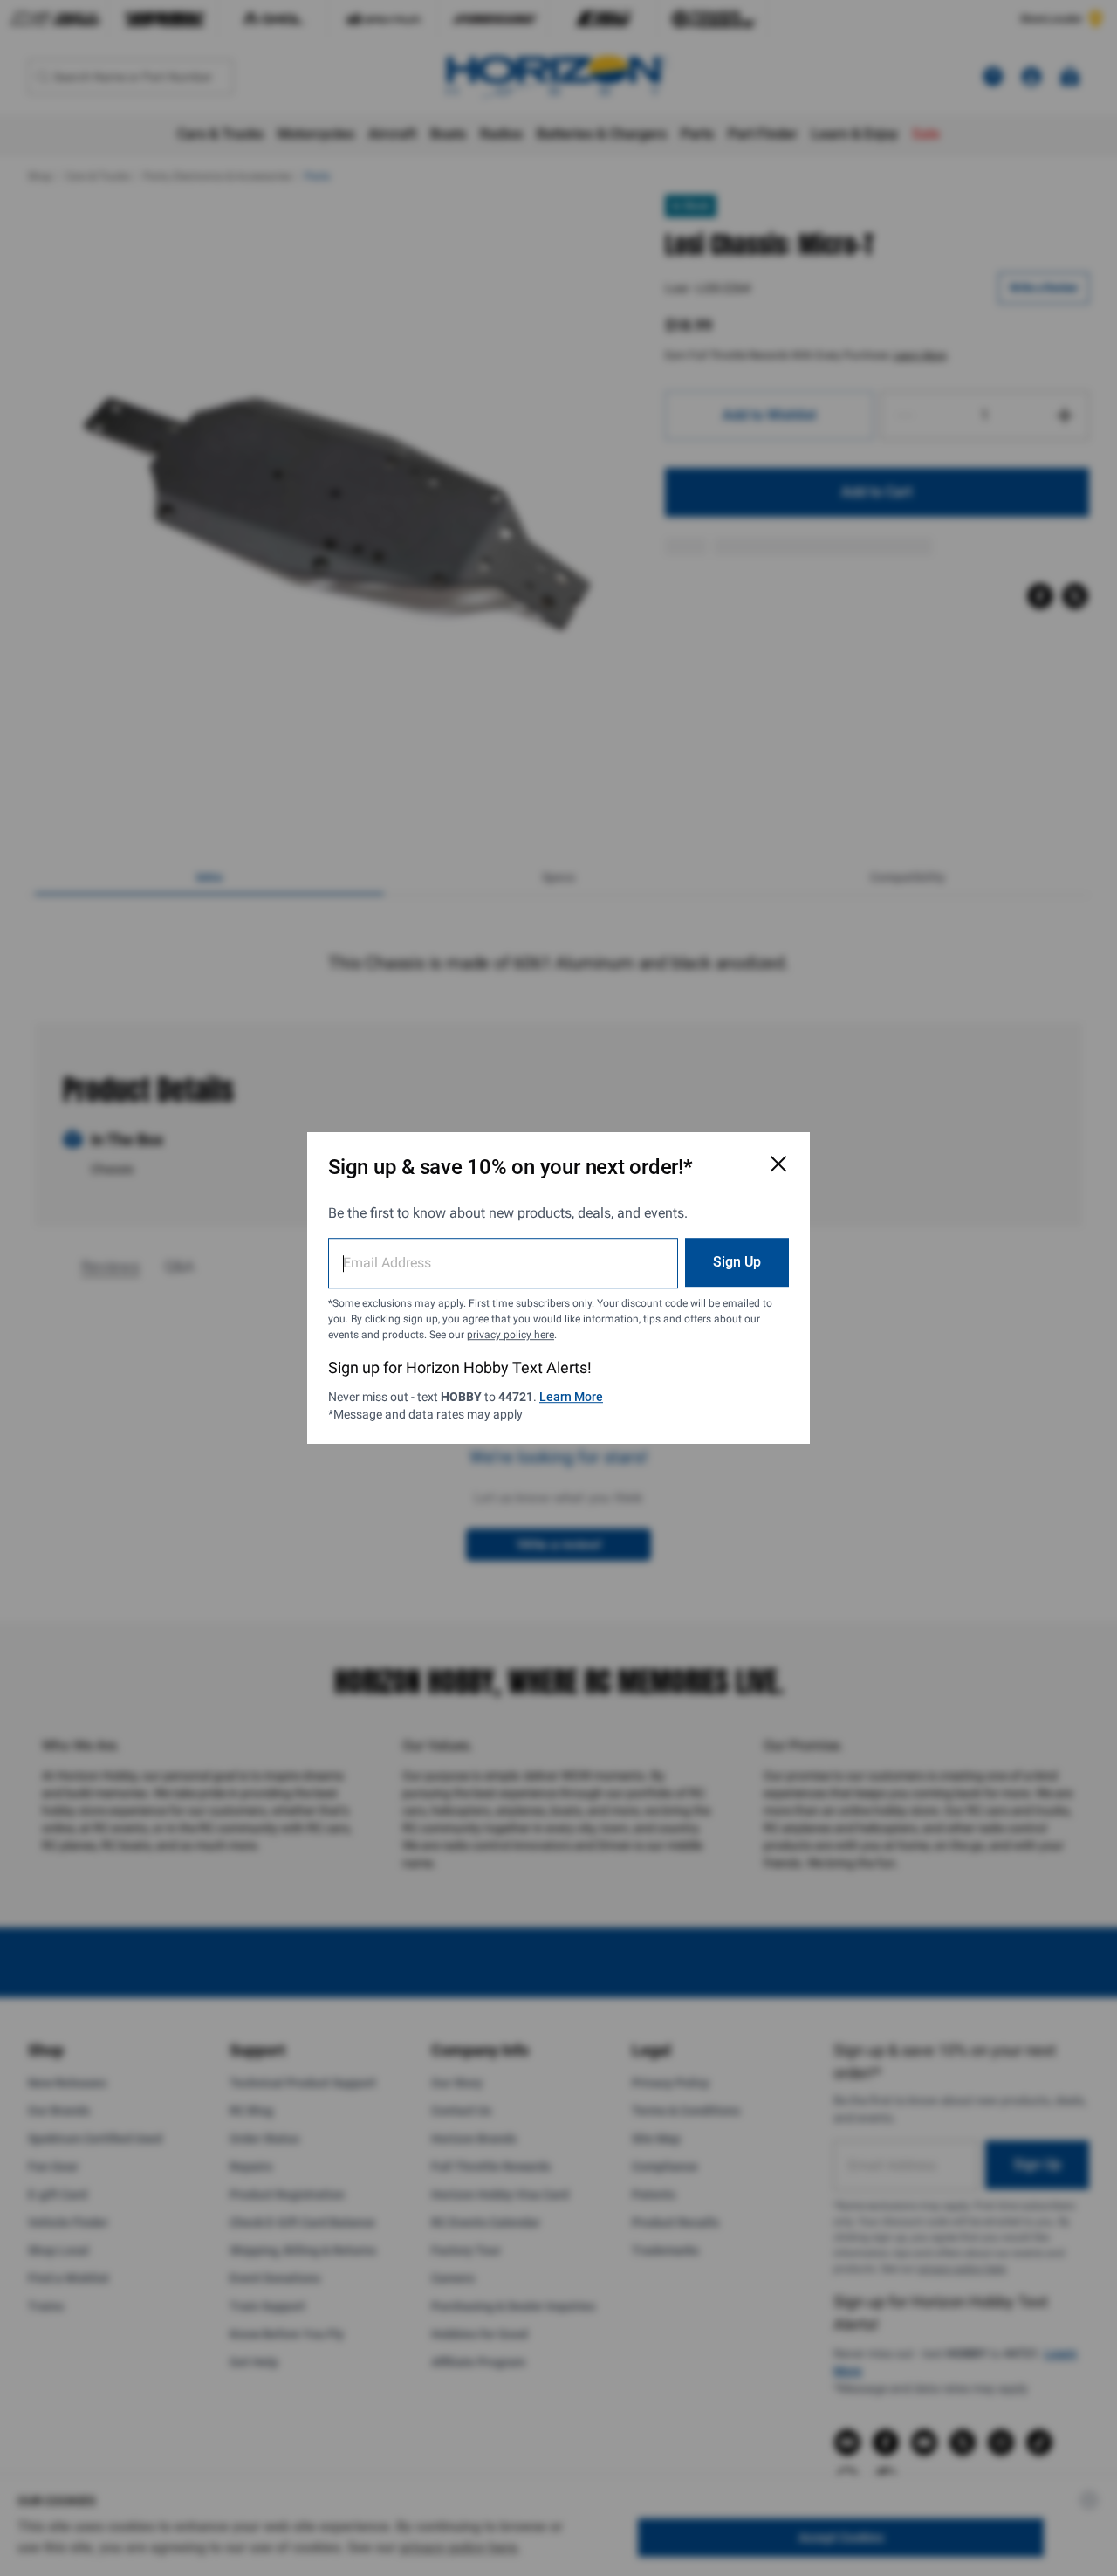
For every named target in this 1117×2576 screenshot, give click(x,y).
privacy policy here (511, 1335)
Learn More (571, 1397)
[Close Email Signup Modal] (778, 1164)
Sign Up (737, 1262)
